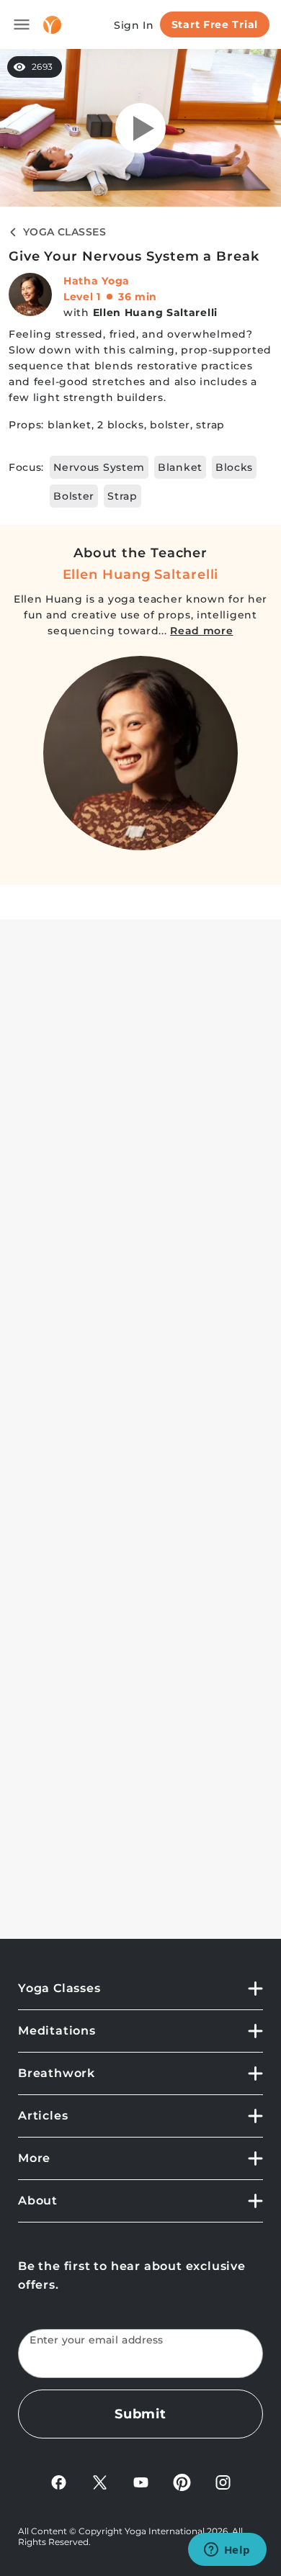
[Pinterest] (182, 2481)
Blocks (234, 467)
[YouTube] (141, 2481)
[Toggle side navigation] (22, 24)
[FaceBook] (59, 2481)
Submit (140, 2414)
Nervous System (99, 467)
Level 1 (82, 297)
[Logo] (52, 25)
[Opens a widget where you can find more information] (227, 2551)
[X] (100, 2481)
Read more (201, 631)
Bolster (74, 496)
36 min (138, 297)
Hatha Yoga (97, 281)
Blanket (180, 467)
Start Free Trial (215, 24)
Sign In (134, 25)
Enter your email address (97, 2340)
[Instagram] (223, 2481)
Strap (122, 496)
